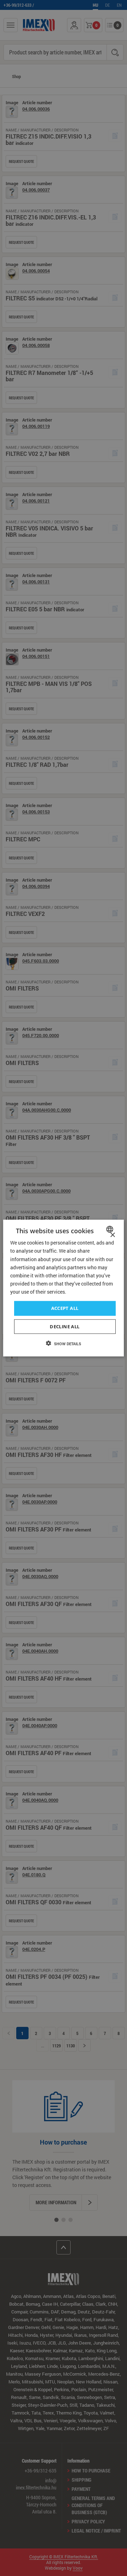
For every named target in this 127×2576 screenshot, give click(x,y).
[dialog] (64, 1288)
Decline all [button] (65, 1326)
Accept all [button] (65, 1308)
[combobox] (111, 1229)
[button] (64, 1343)
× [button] (112, 1235)
